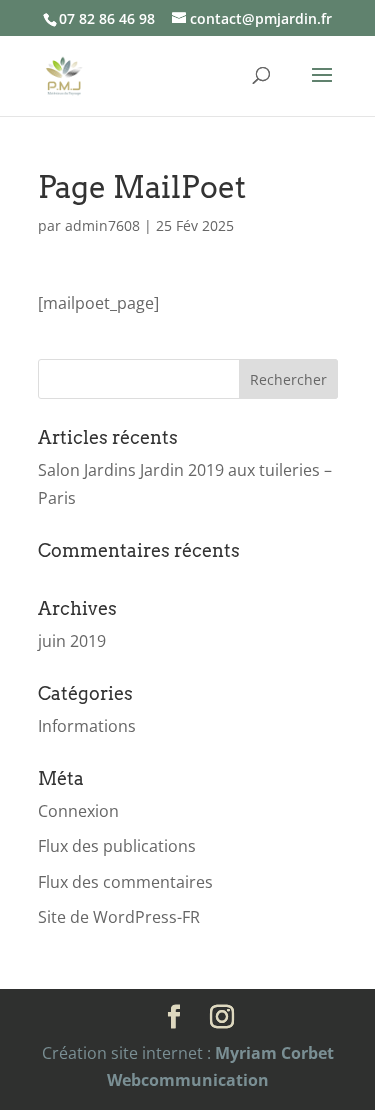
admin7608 (102, 225)
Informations (87, 726)
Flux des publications (117, 846)
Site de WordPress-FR (119, 917)
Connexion (78, 811)
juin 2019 (72, 641)
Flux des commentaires (125, 882)
